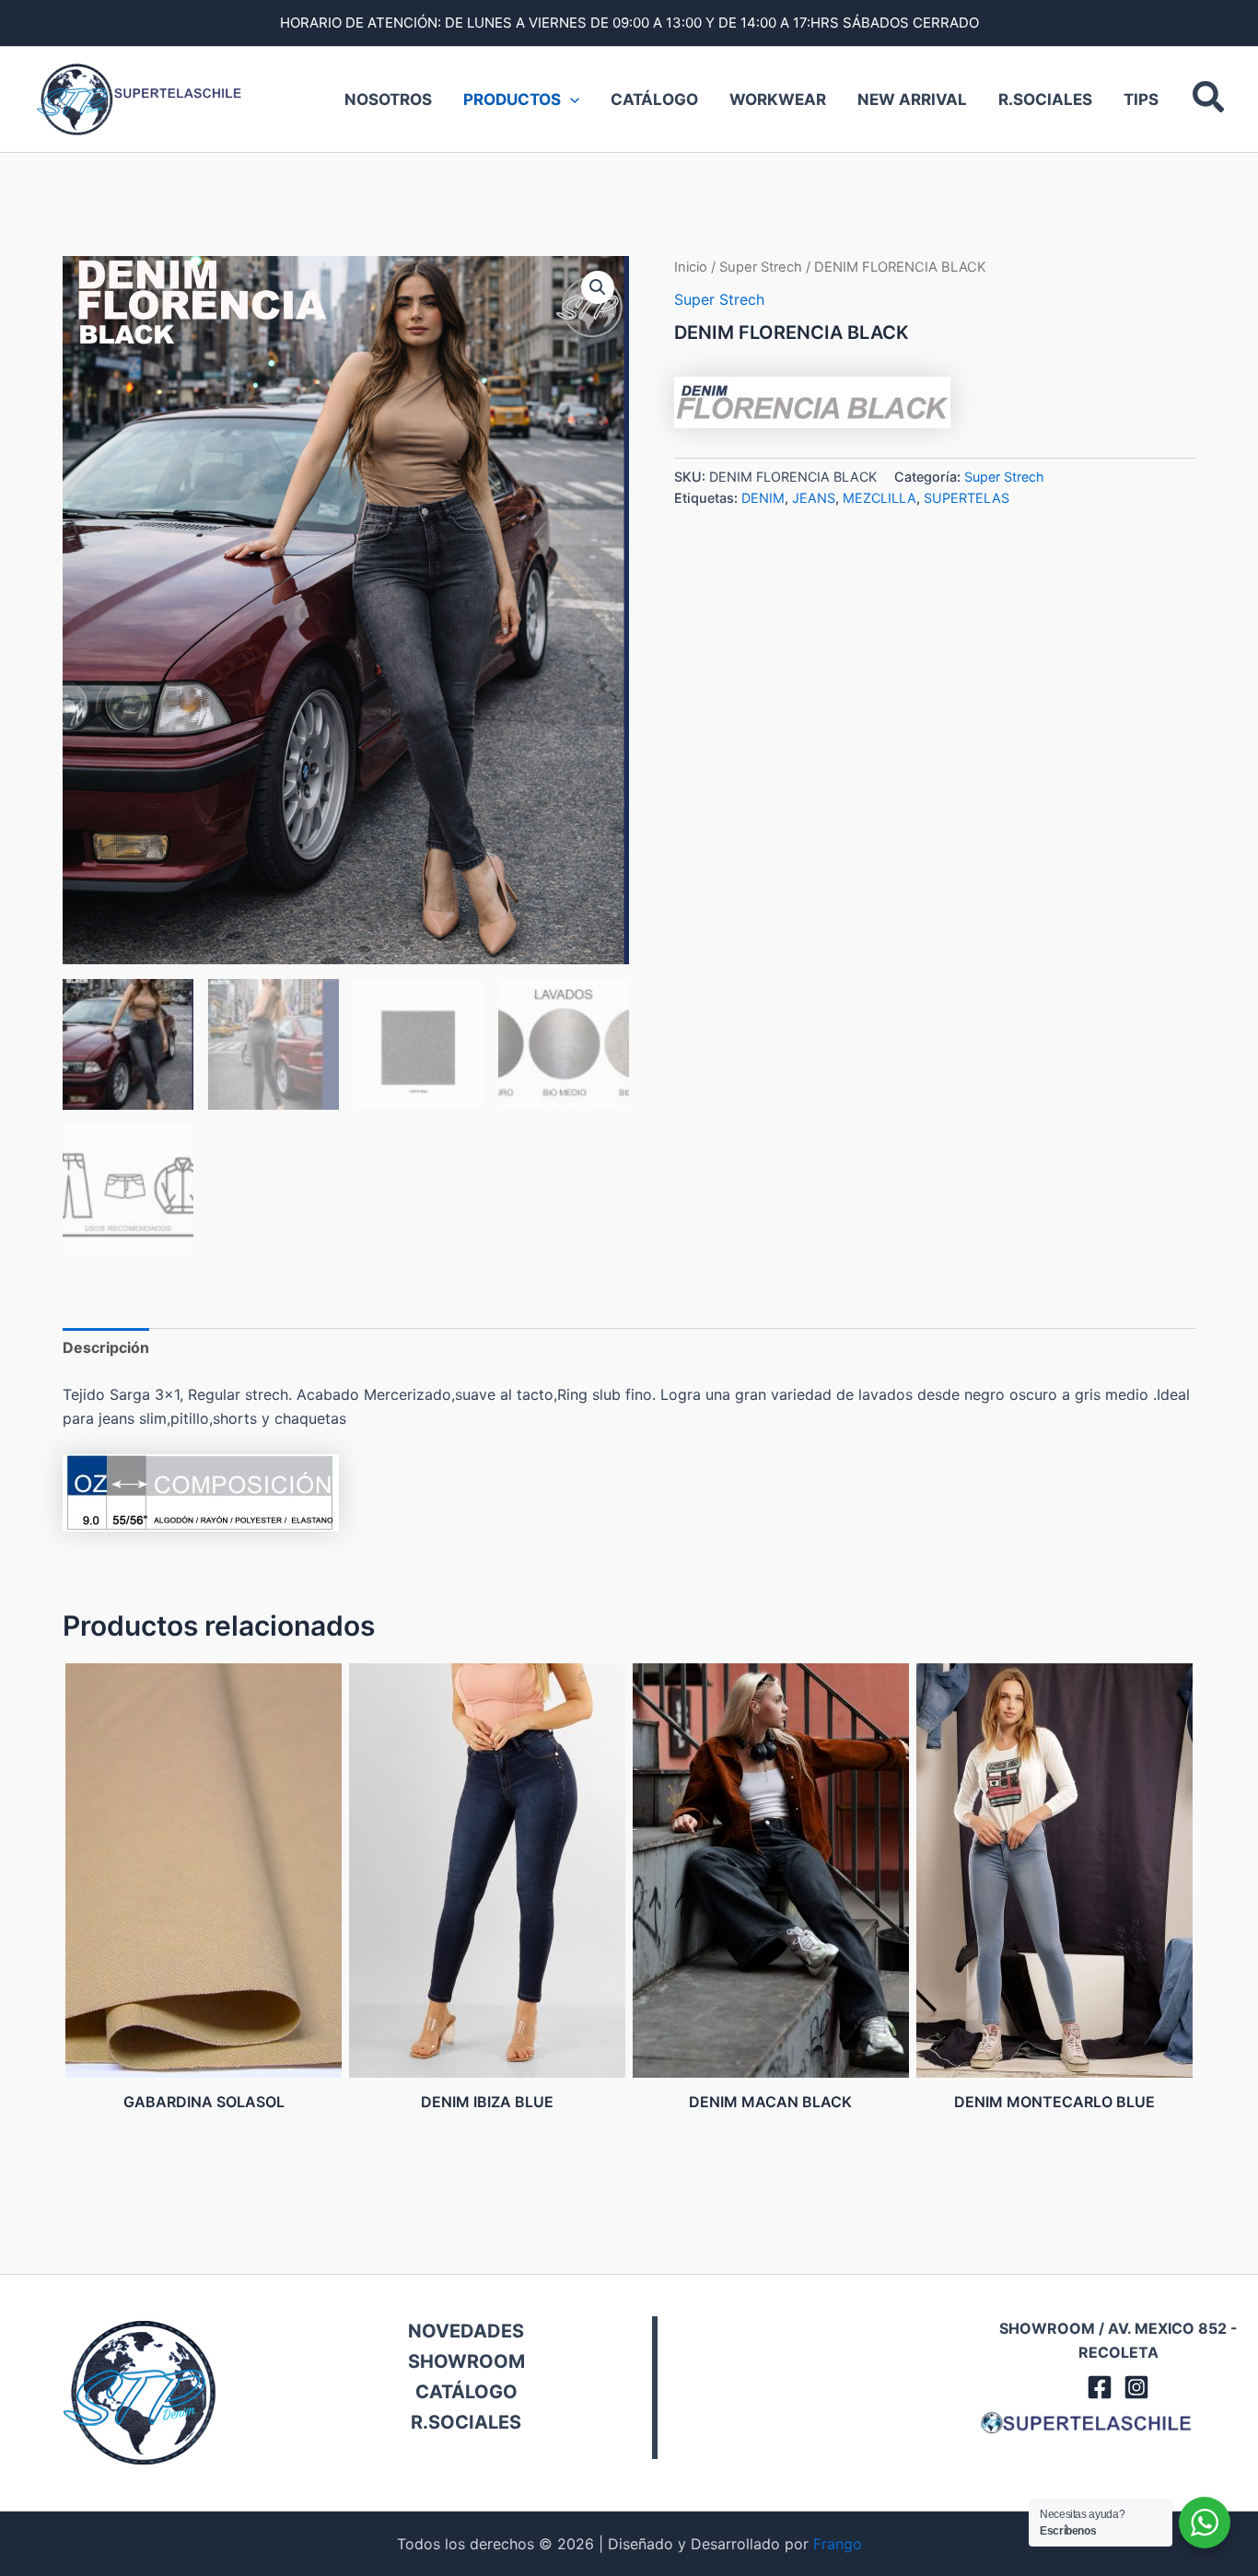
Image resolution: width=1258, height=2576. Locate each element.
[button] (1209, 99)
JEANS (814, 498)
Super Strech (761, 267)
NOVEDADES (466, 2331)
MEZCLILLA (879, 498)
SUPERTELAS (967, 498)
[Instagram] (1136, 2387)
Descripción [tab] (106, 1347)
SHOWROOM (466, 2361)
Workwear (778, 99)
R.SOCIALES (466, 2422)
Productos (512, 99)
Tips (1141, 99)
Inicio (691, 267)
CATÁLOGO (466, 2392)
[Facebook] (1100, 2387)
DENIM (763, 498)
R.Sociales (1045, 99)
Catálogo (654, 99)
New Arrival (912, 99)
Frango (838, 2544)
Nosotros (388, 99)
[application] (570, 99)
